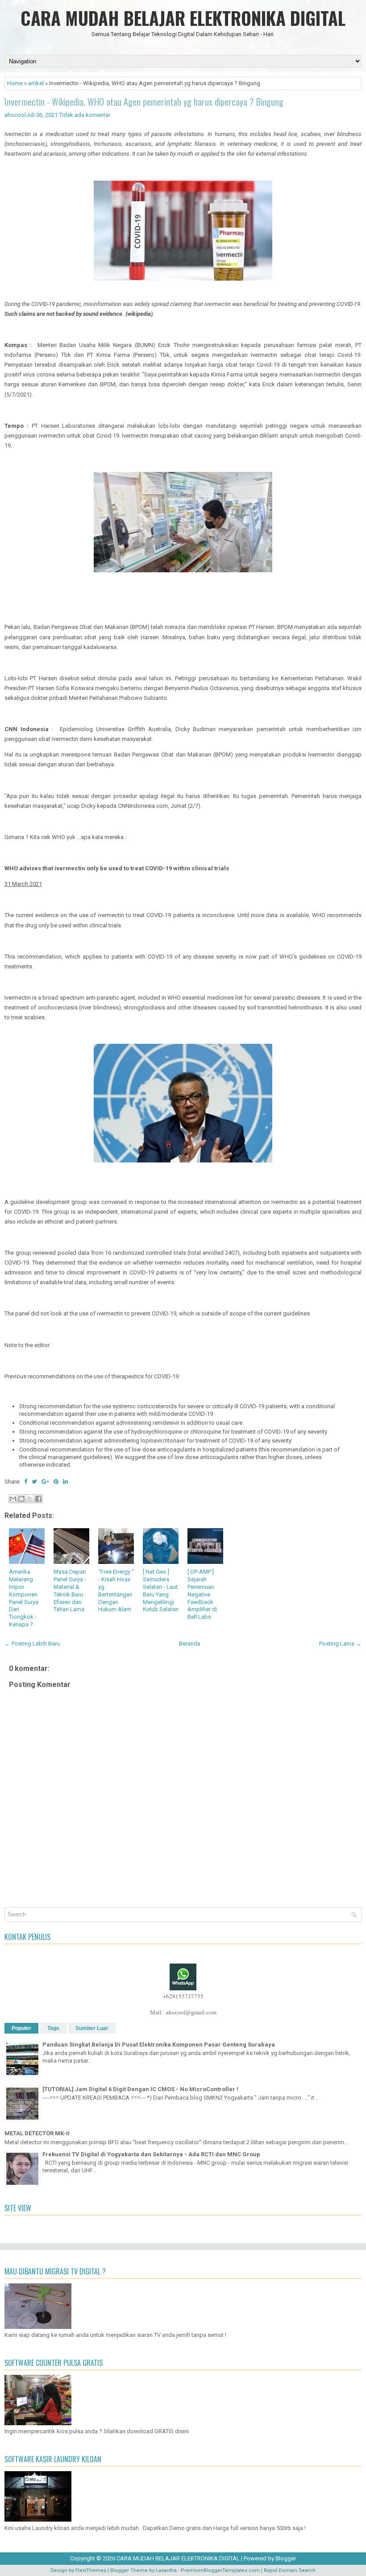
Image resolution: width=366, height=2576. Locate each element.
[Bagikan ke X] (30, 1499)
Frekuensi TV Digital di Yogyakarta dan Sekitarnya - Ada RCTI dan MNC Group (151, 2154)
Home (15, 83)
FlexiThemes (91, 2570)
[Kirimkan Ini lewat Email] (13, 1499)
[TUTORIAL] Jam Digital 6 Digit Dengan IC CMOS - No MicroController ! (140, 2089)
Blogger (286, 2558)
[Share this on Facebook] (26, 1482)
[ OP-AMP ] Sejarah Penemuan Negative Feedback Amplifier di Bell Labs (202, 1594)
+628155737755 (183, 1996)
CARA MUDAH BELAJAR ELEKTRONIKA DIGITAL (183, 18)
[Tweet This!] (34, 1482)
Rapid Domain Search (290, 2570)
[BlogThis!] (21, 1499)
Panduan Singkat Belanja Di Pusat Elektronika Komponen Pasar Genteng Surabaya (159, 2045)
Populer (21, 2028)
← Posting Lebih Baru (32, 1644)
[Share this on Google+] (45, 1482)
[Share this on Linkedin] (65, 1482)
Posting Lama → (340, 1644)
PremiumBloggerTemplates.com (220, 2570)
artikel (36, 83)
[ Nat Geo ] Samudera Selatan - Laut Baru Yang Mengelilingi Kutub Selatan (161, 1590)
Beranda (190, 1644)
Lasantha (166, 2570)
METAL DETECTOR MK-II (37, 2133)
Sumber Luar (92, 2028)
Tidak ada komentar (85, 115)
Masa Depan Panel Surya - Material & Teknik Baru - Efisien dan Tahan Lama (70, 1590)
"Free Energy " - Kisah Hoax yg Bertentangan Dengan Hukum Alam (116, 1590)
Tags (53, 2028)
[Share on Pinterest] (56, 1482)
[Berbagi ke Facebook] (38, 1499)
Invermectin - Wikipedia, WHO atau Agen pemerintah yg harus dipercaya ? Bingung (144, 102)
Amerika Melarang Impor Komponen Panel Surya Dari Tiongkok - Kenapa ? (24, 1598)
